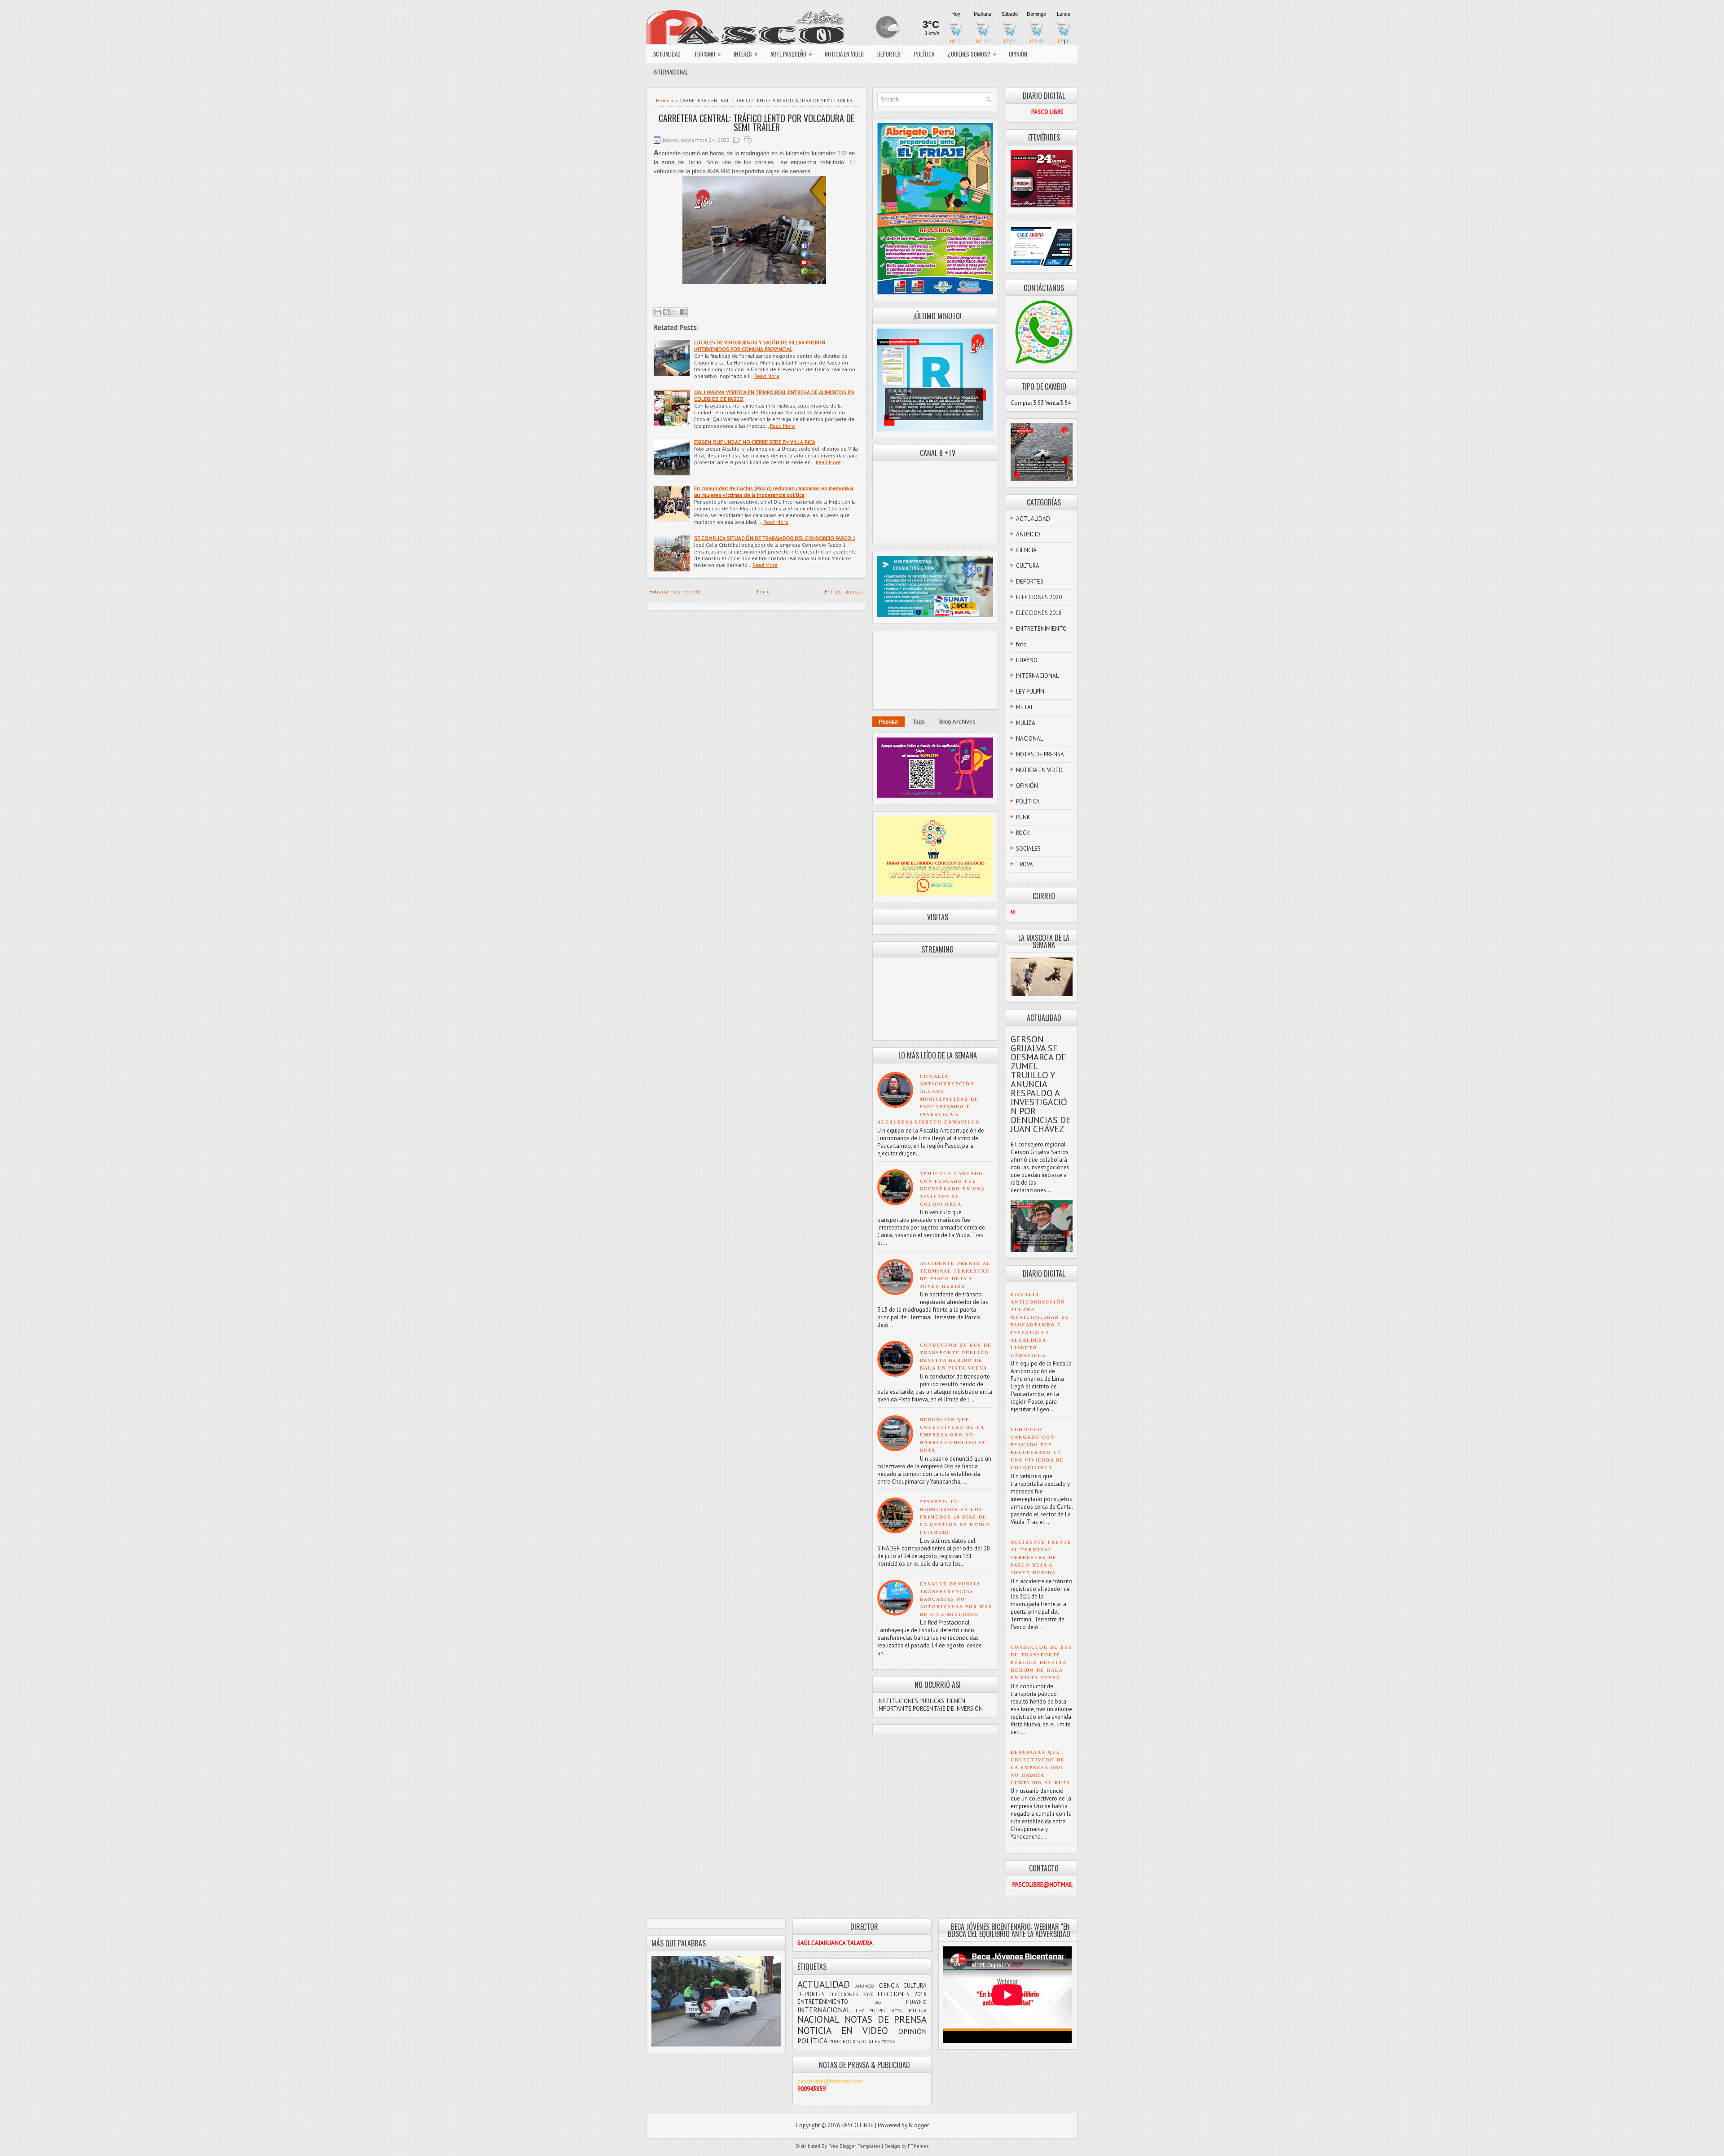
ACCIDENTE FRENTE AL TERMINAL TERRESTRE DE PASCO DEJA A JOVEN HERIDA (1041, 1557)
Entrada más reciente (675, 591)
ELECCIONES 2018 (1039, 613)
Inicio (763, 591)
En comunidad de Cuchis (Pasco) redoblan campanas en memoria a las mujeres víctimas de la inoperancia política (774, 492)
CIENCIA (1026, 550)
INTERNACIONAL (671, 72)
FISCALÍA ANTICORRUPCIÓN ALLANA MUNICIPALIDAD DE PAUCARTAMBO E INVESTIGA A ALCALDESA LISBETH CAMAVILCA (928, 1099)
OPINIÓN (1018, 54)
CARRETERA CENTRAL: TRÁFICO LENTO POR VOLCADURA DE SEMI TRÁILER (756, 123)
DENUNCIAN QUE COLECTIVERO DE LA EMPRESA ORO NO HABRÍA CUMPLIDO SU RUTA (953, 1435)
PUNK (1023, 817)
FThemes (918, 2146)
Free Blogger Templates (854, 2146)
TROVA (1025, 864)
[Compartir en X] (675, 312)
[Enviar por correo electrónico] (658, 312)
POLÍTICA (924, 54)
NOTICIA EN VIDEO (844, 54)
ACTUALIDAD (667, 54)
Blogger (919, 2125)
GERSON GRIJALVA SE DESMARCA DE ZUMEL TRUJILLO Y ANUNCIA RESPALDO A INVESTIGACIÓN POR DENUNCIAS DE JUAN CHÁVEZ (1041, 1084)
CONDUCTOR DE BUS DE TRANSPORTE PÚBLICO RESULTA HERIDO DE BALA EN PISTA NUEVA (1041, 1662)
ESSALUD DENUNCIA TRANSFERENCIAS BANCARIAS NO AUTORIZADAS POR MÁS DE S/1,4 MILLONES (956, 1599)
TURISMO (708, 54)
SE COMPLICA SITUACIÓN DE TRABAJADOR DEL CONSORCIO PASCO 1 (775, 538)
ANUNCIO (1028, 534)
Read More (767, 376)
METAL (1025, 707)
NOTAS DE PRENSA (1040, 754)
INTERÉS (746, 54)
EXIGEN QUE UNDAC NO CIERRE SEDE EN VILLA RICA (755, 442)
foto (1021, 644)
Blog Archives (957, 722)
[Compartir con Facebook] (683, 312)
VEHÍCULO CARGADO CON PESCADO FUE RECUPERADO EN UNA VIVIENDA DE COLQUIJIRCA (952, 1189)
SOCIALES (1028, 849)
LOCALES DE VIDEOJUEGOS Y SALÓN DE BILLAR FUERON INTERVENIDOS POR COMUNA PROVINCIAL (760, 346)
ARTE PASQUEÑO (791, 54)
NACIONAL (1029, 739)
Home (663, 100)
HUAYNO (1027, 660)
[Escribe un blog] (666, 312)
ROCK (1023, 833)
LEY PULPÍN (1030, 692)
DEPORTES (889, 54)
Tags (919, 722)
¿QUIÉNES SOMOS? (972, 54)
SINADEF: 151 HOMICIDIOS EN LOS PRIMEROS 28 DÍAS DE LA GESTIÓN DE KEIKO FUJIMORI (955, 1517)
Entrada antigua (844, 591)
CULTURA (1028, 566)
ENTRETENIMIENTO (1041, 629)
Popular (888, 722)
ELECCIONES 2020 (1039, 597)
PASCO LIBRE (858, 2125)
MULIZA (1026, 723)
